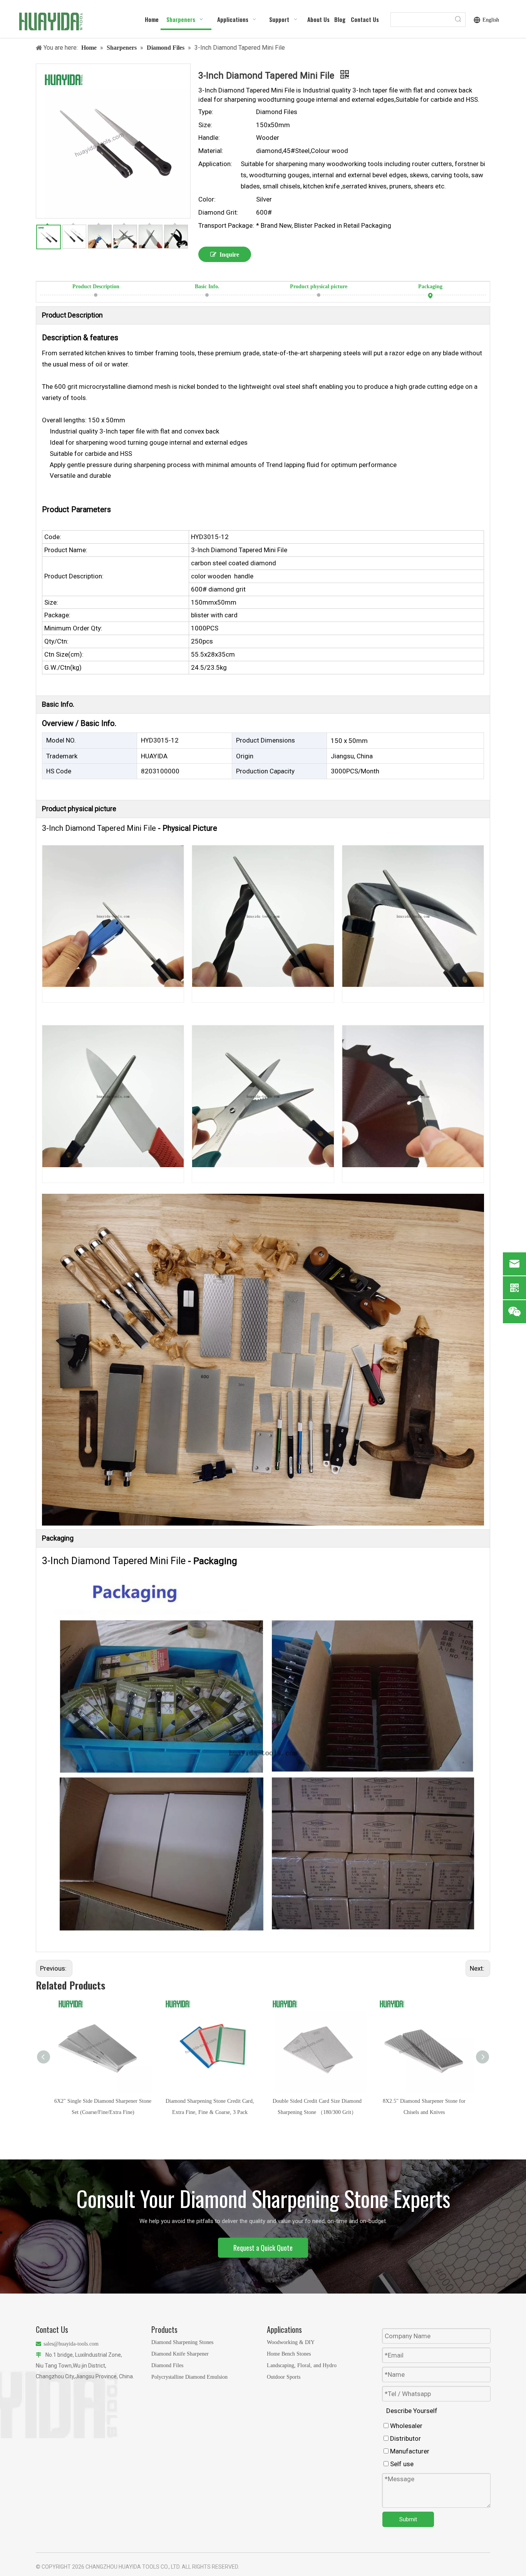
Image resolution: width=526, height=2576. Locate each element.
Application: (215, 164)
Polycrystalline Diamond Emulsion (189, 2377)
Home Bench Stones (289, 2354)
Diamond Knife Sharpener (180, 2354)
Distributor (405, 2438)
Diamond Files (167, 2365)
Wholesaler (405, 2426)
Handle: (209, 138)
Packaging (430, 287)
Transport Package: (226, 225)
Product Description (96, 287)
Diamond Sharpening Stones (182, 2342)
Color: (207, 199)
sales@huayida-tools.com (71, 2344)
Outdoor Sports (284, 2377)
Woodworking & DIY (291, 2342)
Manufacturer (409, 2451)
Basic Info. (207, 287)
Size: (205, 125)
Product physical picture (319, 287)
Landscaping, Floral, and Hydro (302, 2365)
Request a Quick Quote (263, 2248)
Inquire (229, 255)
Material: (211, 151)
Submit (408, 2519)
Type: (206, 112)
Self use (401, 2464)
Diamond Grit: (218, 212)
